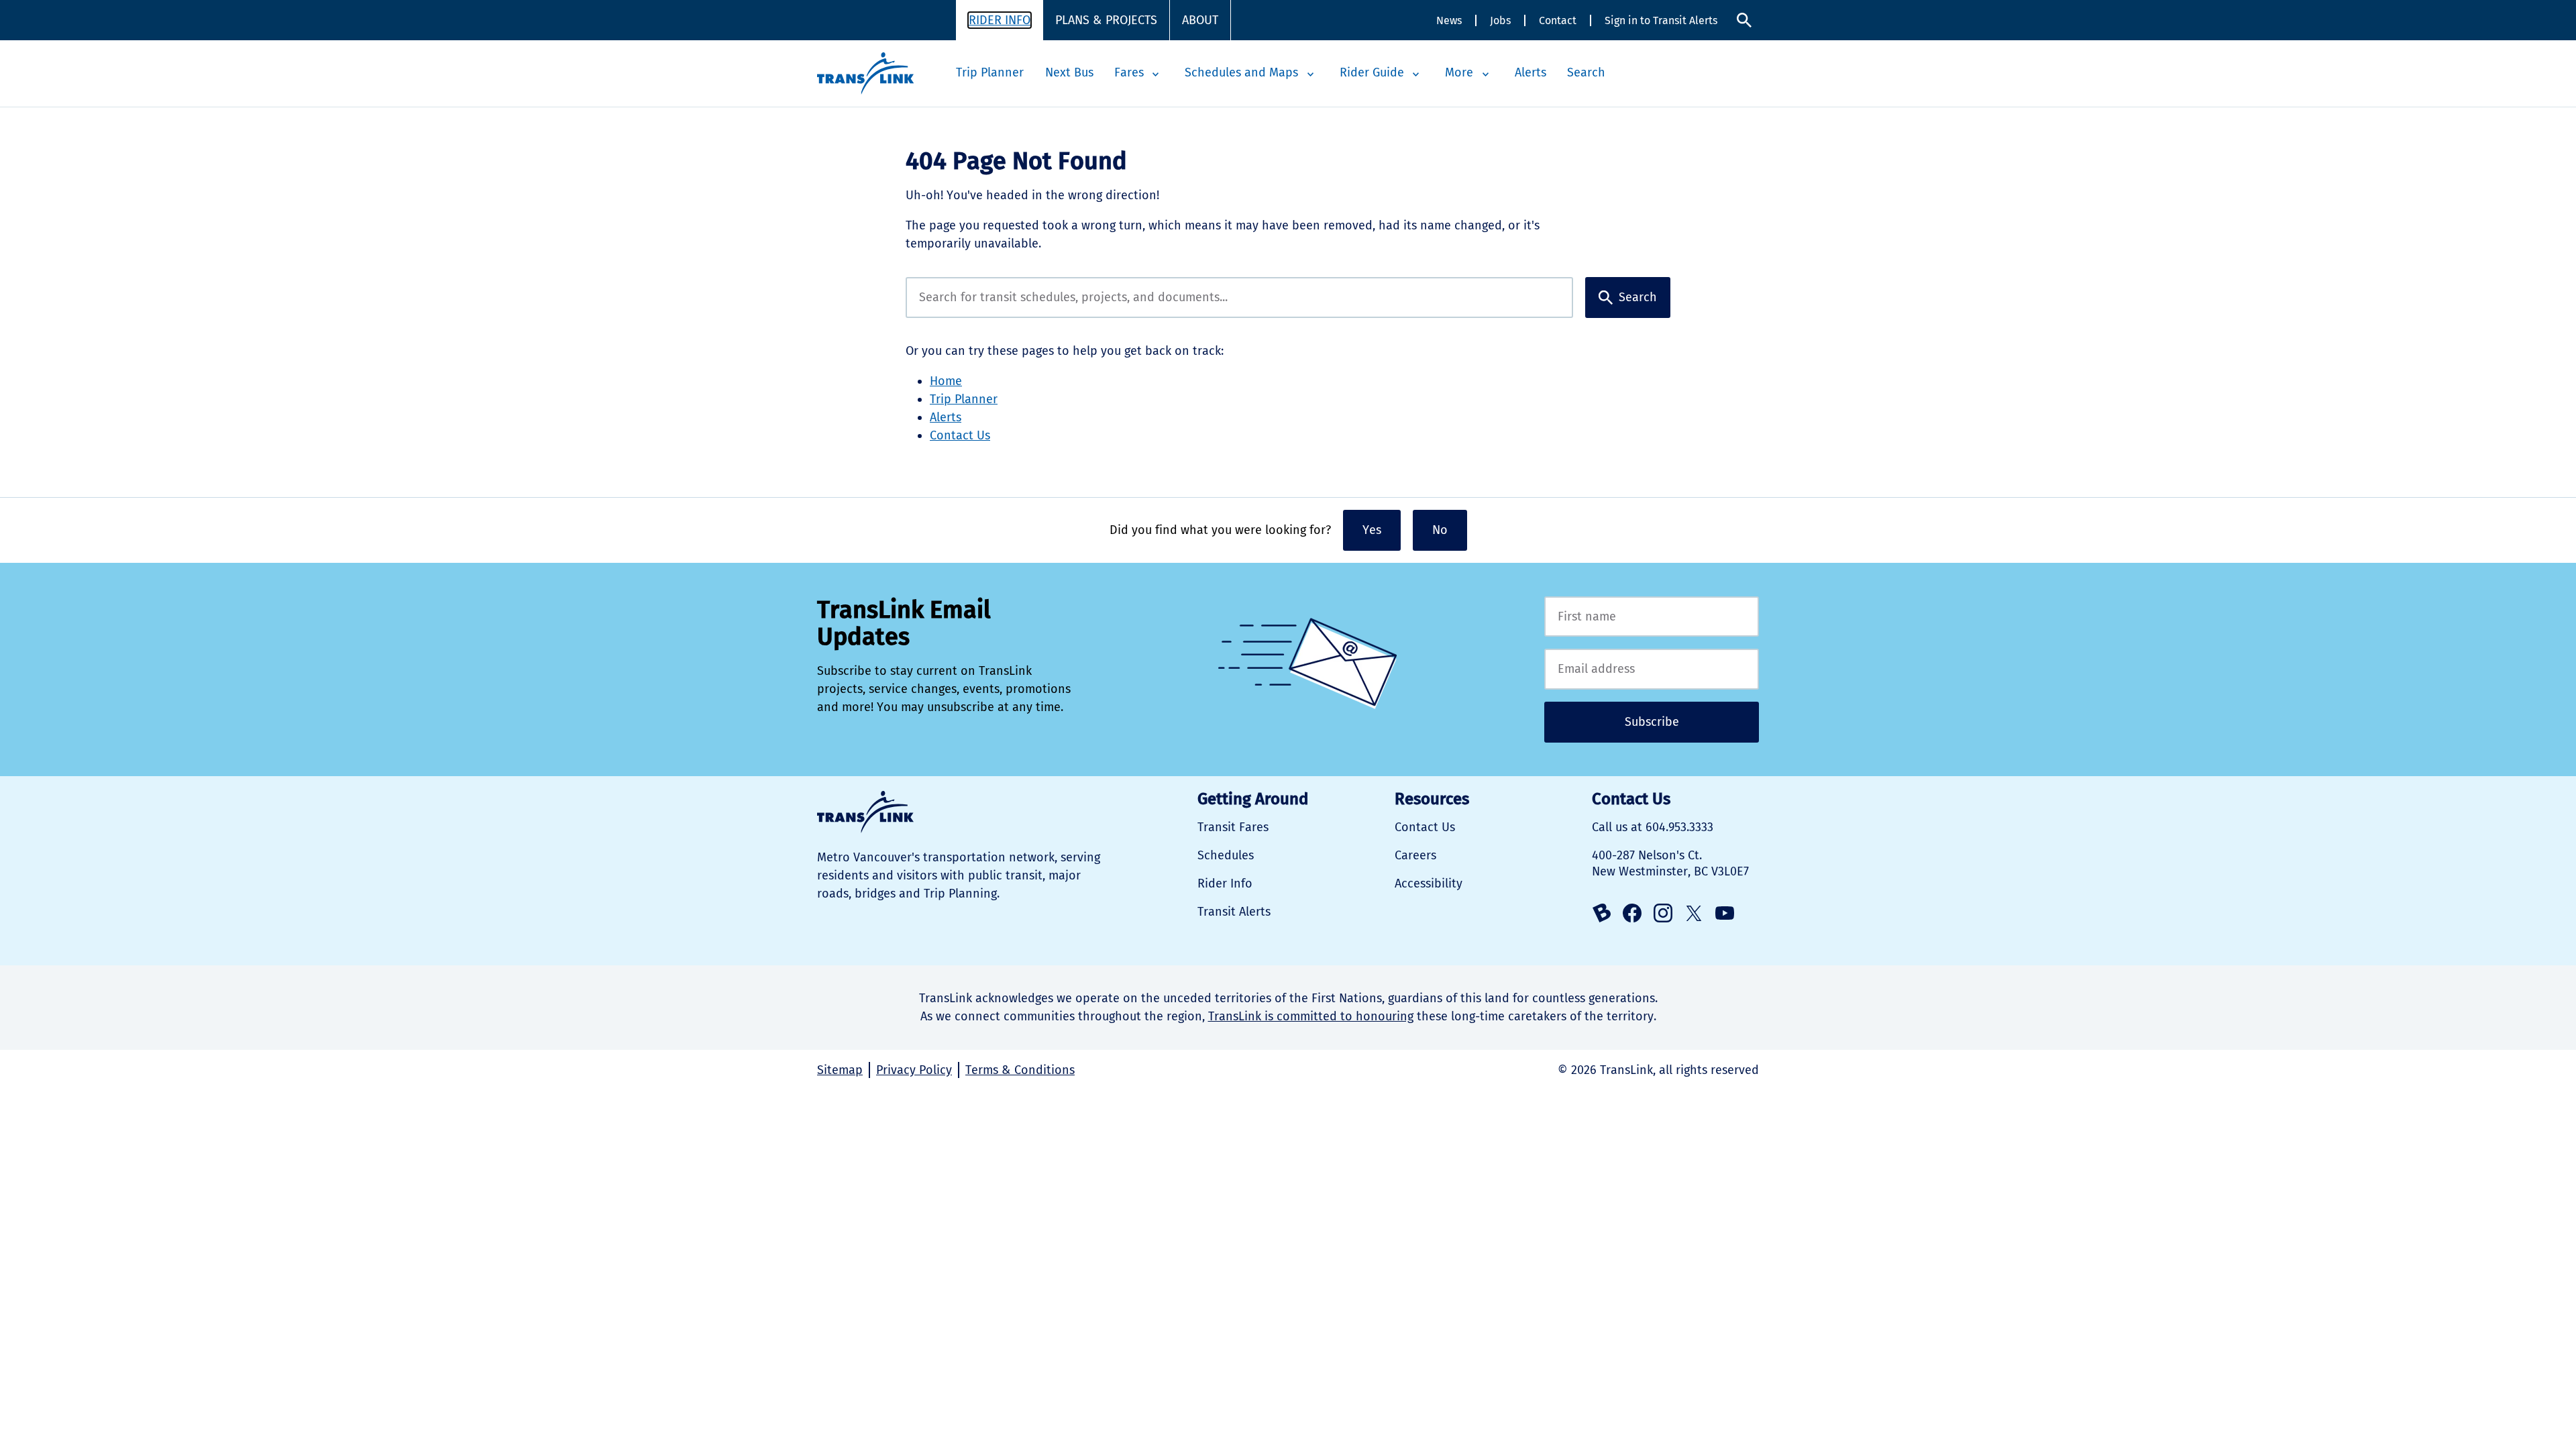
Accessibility (1429, 883)
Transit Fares (1233, 827)
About (1200, 20)
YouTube (1725, 913)
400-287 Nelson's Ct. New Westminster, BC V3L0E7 (1670, 863)
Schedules (1226, 855)
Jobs (1500, 20)
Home (946, 381)
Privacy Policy (914, 1070)
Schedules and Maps (1241, 72)
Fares (1129, 72)
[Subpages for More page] (1485, 74)
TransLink (865, 812)
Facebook (1632, 913)
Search (1744, 20)
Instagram (1663, 913)
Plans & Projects (1106, 20)
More (1459, 72)
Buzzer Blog (1601, 913)
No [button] (1440, 530)
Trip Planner (990, 72)
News (1449, 20)
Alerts (1531, 72)
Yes (1372, 530)
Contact (1558, 20)
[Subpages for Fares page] (1156, 74)
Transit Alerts (1234, 912)
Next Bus (1069, 72)
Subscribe (1652, 722)
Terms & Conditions (1020, 1070)
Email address (1652, 669)
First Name (1652, 617)
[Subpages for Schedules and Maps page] (1310, 74)
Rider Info (1000, 20)
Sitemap (840, 1070)
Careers (1415, 855)
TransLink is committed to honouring (1311, 1016)
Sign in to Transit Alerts (1661, 20)
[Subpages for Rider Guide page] (1416, 74)
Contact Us (960, 435)
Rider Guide (1372, 72)
